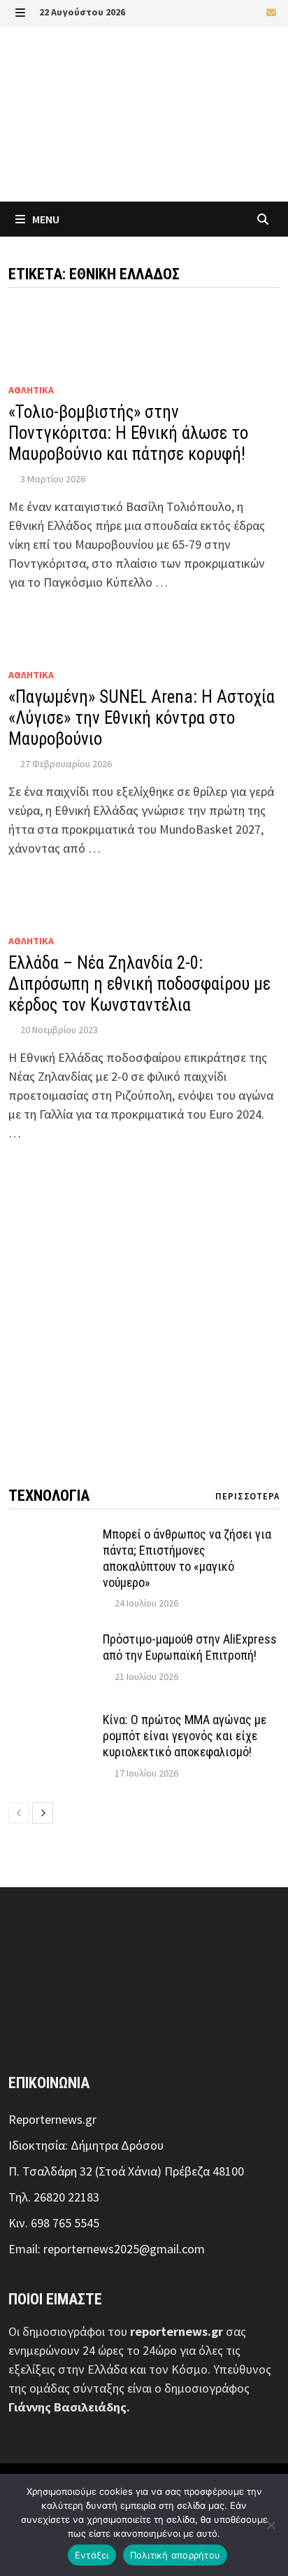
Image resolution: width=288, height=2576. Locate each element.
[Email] (271, 12)
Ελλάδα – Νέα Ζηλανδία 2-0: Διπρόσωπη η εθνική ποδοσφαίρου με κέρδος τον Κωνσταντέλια (139, 984)
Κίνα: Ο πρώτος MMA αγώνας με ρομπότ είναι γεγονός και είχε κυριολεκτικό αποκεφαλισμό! (185, 1736)
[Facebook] (219, 12)
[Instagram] (254, 12)
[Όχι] (271, 2525)
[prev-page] (19, 1813)
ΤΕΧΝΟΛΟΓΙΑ (49, 1496)
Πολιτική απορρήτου (175, 2555)
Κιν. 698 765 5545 (54, 2223)
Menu (45, 219)
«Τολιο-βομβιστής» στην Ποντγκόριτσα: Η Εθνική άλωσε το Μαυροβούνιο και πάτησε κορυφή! (128, 433)
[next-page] (43, 1813)
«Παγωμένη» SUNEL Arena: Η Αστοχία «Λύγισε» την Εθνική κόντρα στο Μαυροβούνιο (142, 718)
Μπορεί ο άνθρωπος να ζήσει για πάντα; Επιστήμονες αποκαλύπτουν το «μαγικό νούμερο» (187, 1558)
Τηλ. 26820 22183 (54, 2197)
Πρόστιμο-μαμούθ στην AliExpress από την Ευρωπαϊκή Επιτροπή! (190, 1647)
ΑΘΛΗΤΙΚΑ (31, 390)
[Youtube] (237, 12)
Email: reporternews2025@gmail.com (107, 2249)
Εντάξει (92, 2555)
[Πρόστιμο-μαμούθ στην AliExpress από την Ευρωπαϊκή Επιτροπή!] (50, 1641)
